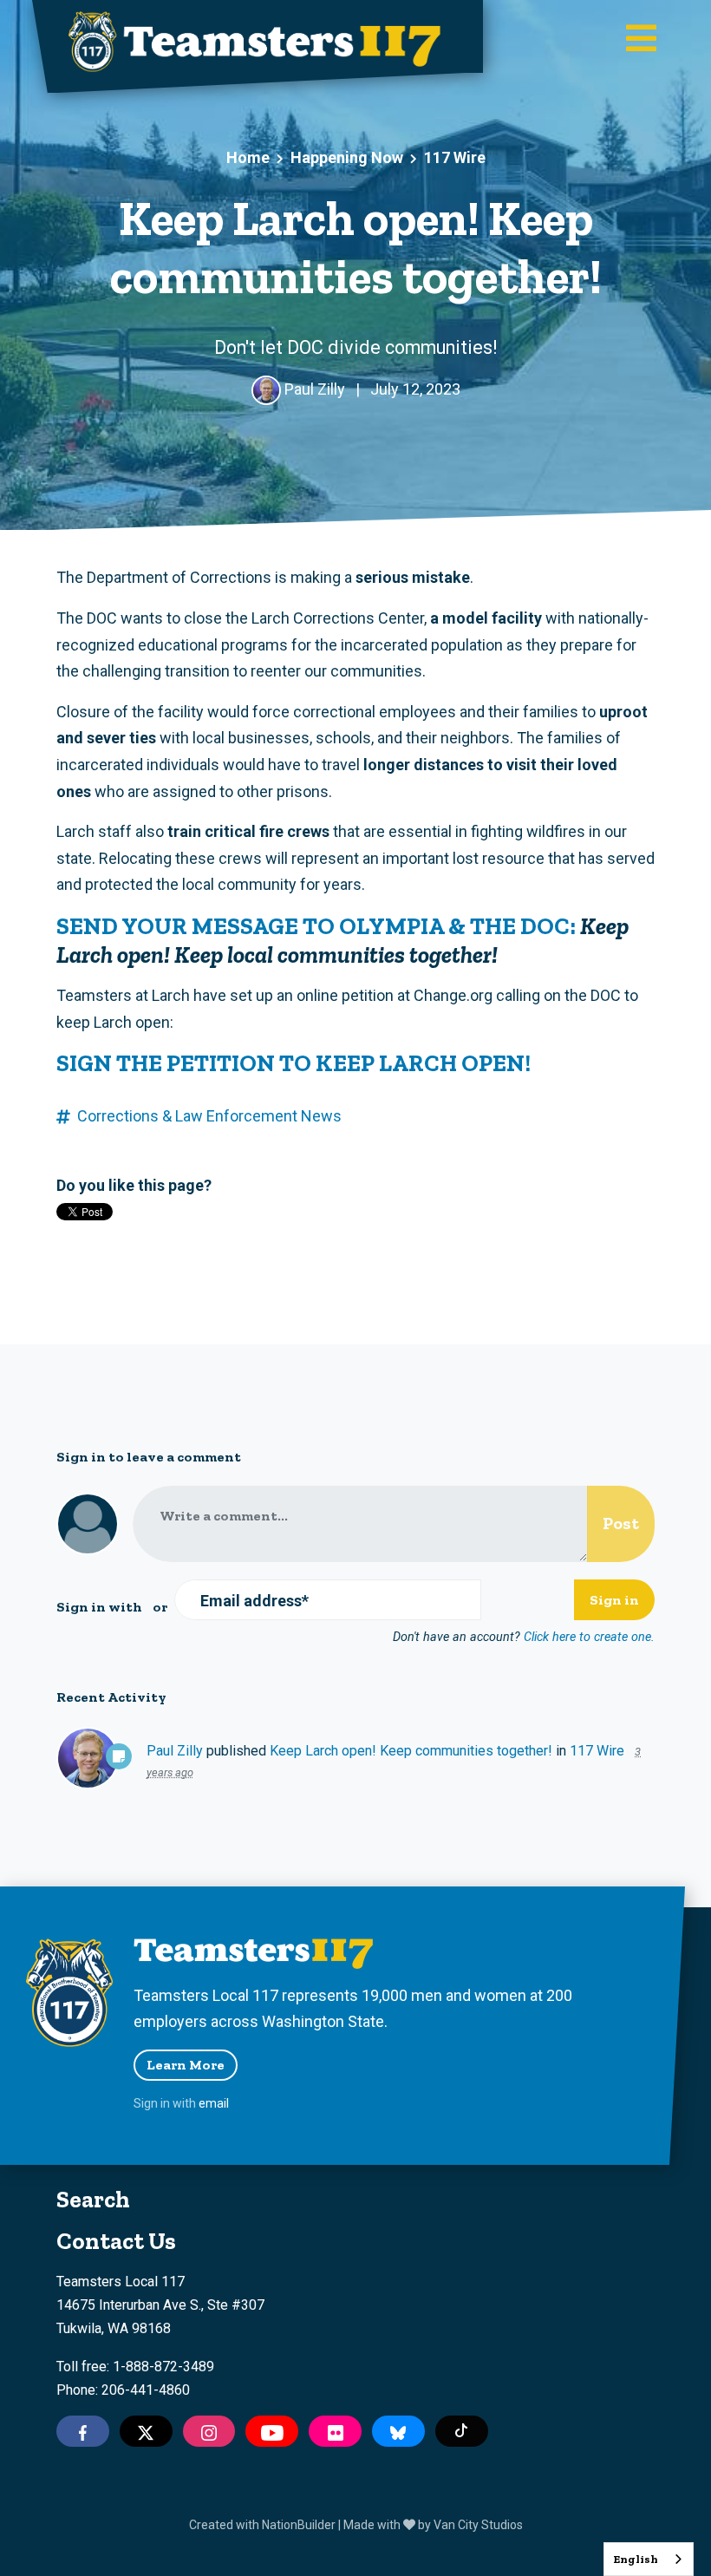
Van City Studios (478, 2525)
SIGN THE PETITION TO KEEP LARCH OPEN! (294, 1063)
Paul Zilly (175, 1751)
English (636, 2559)
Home (248, 157)
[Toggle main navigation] (641, 40)
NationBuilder (299, 2525)
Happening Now (347, 157)
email (214, 2103)
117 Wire (455, 157)
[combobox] (649, 2559)
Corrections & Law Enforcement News (209, 1116)
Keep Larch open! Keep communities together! (411, 1751)
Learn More (186, 2065)
